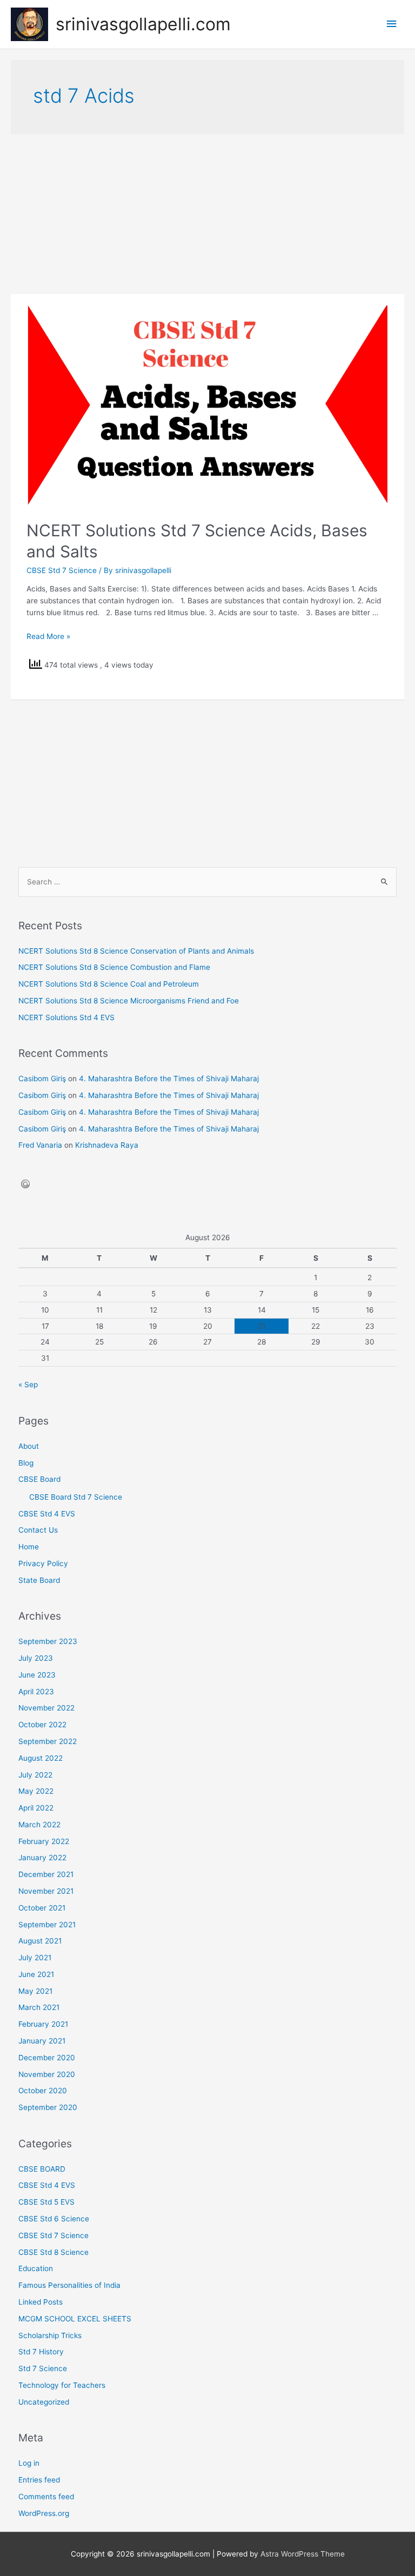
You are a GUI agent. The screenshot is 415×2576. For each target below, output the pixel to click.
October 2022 (42, 1725)
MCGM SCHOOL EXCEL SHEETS (75, 2319)
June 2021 (36, 1974)
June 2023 (37, 1675)
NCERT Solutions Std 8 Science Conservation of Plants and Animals (136, 951)
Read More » (48, 636)
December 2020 (47, 2058)
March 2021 (39, 2007)
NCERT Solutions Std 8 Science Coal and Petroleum (109, 984)
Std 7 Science (43, 2368)
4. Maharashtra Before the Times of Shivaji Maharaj (169, 1079)
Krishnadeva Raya (107, 1145)
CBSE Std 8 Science (53, 2252)
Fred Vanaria (40, 1145)
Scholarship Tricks (50, 2335)
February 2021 (43, 2024)
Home (29, 1547)
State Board (39, 1580)
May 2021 (35, 1991)
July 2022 (35, 1775)
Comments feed (46, 2497)
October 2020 (43, 2091)
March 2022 (39, 1825)
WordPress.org (44, 2513)
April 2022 (36, 1808)
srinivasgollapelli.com (143, 24)
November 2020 (47, 2074)
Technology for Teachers (62, 2385)
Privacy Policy (43, 1563)
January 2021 (42, 2041)
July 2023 (36, 1658)
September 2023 (48, 1641)
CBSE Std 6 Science (54, 2219)
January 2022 (42, 1858)
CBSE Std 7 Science (62, 570)
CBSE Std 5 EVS (46, 2202)
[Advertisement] (207, 214)
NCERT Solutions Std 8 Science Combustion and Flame (114, 967)
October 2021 (42, 1908)
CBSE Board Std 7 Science (76, 1497)
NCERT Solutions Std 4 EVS (66, 1017)
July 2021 (35, 1958)
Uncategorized (44, 2402)
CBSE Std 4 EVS (47, 1514)
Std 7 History (41, 2352)
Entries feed (39, 2480)
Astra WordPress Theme (303, 2554)
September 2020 (48, 2107)
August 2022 (41, 1758)
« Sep (28, 1384)
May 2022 (36, 1791)
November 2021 (46, 1891)
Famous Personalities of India (69, 2285)
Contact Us (38, 1530)
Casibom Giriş (42, 1079)
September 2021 (47, 1925)
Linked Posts (41, 2302)
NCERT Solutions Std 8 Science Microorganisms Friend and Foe (129, 1001)
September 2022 (48, 1741)
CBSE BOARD (42, 2169)
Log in (29, 2463)
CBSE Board (39, 1479)
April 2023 (36, 1692)
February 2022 (44, 1841)
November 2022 (46, 1708)
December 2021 (46, 1874)
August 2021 (40, 1941)
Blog (26, 1463)
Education (36, 2268)
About (29, 1446)
